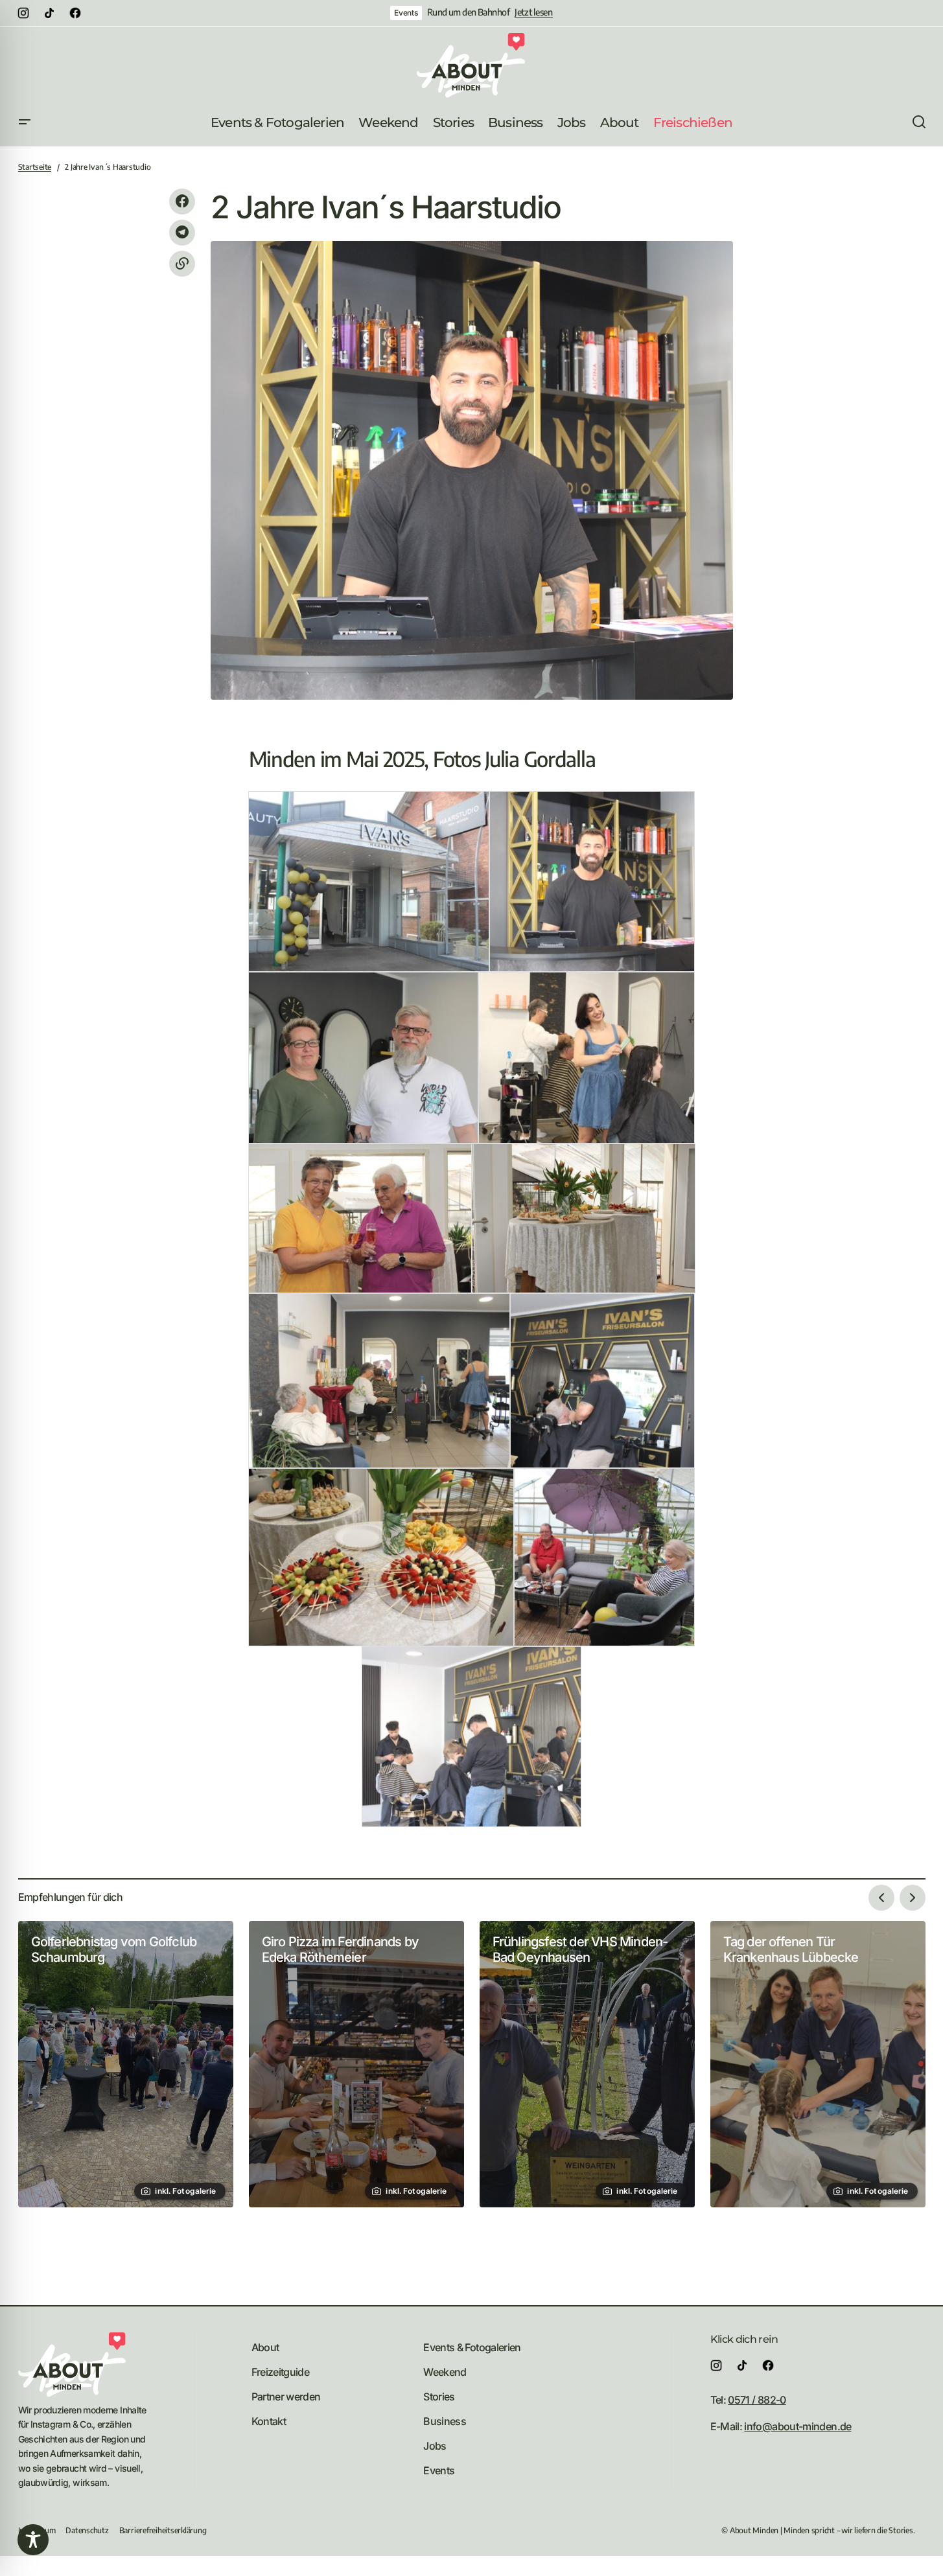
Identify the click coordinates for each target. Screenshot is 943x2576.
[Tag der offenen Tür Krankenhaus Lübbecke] (818, 2064)
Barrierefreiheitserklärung (163, 2530)
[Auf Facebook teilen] (182, 201)
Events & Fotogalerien (472, 2347)
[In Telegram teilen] (182, 233)
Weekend (445, 2372)
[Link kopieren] (182, 264)
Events (406, 13)
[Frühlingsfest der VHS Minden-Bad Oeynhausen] (587, 2064)
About (265, 2347)
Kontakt (269, 2421)
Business (445, 2421)
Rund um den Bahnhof (468, 12)
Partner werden (286, 2397)
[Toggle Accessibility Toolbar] (33, 2540)
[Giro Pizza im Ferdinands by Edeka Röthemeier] (356, 2064)
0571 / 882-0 (757, 2400)
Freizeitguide (281, 2372)
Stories (439, 2397)
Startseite (35, 167)
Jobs (435, 2446)
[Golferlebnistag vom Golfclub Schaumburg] (126, 2064)
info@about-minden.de (797, 2426)
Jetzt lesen (534, 12)
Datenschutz (87, 2530)
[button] (25, 122)
